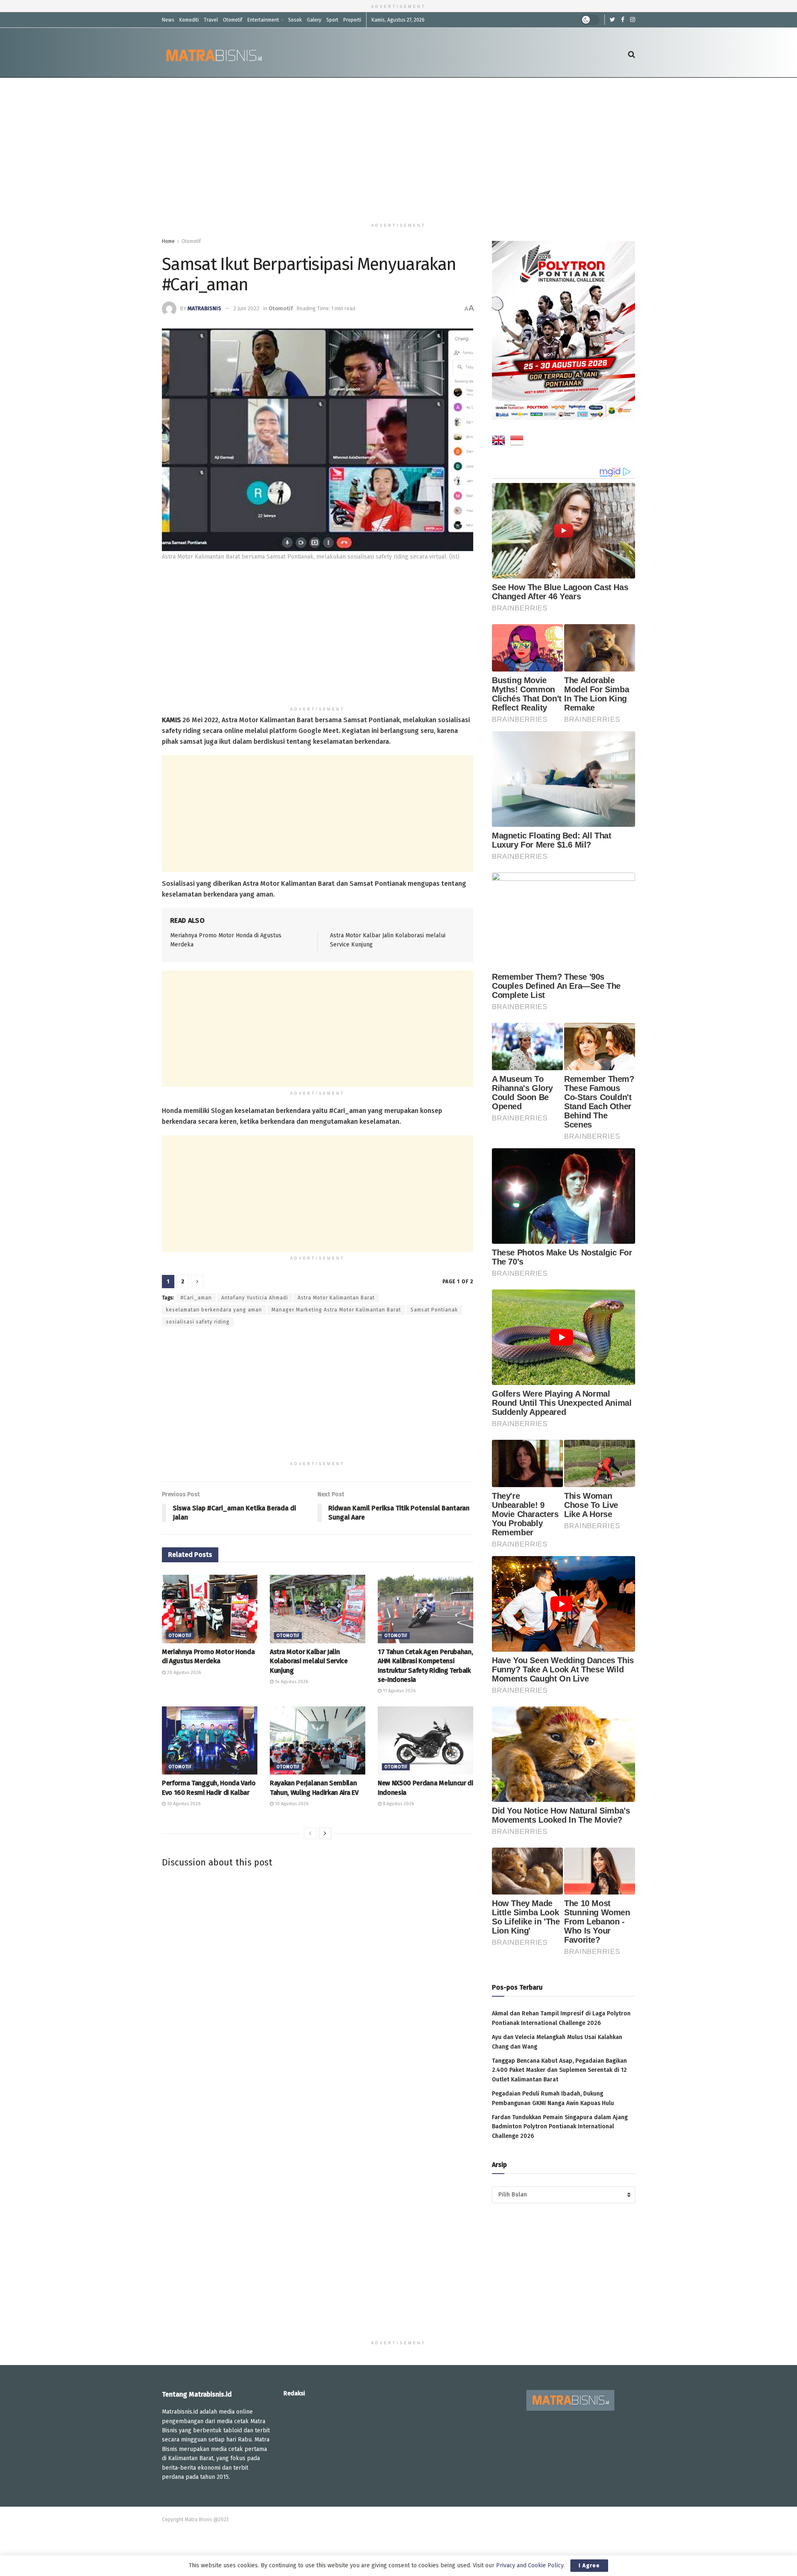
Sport (332, 20)
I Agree (589, 2565)
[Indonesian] (517, 442)
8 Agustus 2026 (398, 1804)
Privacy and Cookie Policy (530, 2565)
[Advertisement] (398, 148)
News (168, 20)
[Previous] (310, 1833)
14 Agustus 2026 (291, 1682)
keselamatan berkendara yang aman (214, 1310)
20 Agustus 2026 (183, 1673)
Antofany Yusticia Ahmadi (255, 1298)
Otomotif (233, 20)
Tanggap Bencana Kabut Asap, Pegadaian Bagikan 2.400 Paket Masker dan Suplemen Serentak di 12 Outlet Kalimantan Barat (559, 2070)
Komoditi (189, 20)
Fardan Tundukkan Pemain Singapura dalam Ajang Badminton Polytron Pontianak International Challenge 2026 (560, 2127)
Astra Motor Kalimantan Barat (336, 1298)
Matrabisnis (204, 308)
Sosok (295, 20)
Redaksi (294, 2393)
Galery (314, 20)
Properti (352, 20)
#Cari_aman (196, 1298)
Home (168, 241)
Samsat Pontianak (434, 1310)
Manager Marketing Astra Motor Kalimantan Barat (336, 1310)
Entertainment (263, 20)
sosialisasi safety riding (198, 1322)
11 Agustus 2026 (398, 1691)
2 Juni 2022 (246, 308)
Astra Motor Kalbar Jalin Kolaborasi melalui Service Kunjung (309, 1661)
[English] (499, 442)
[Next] (325, 1833)
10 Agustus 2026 (183, 1804)
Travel (211, 20)
